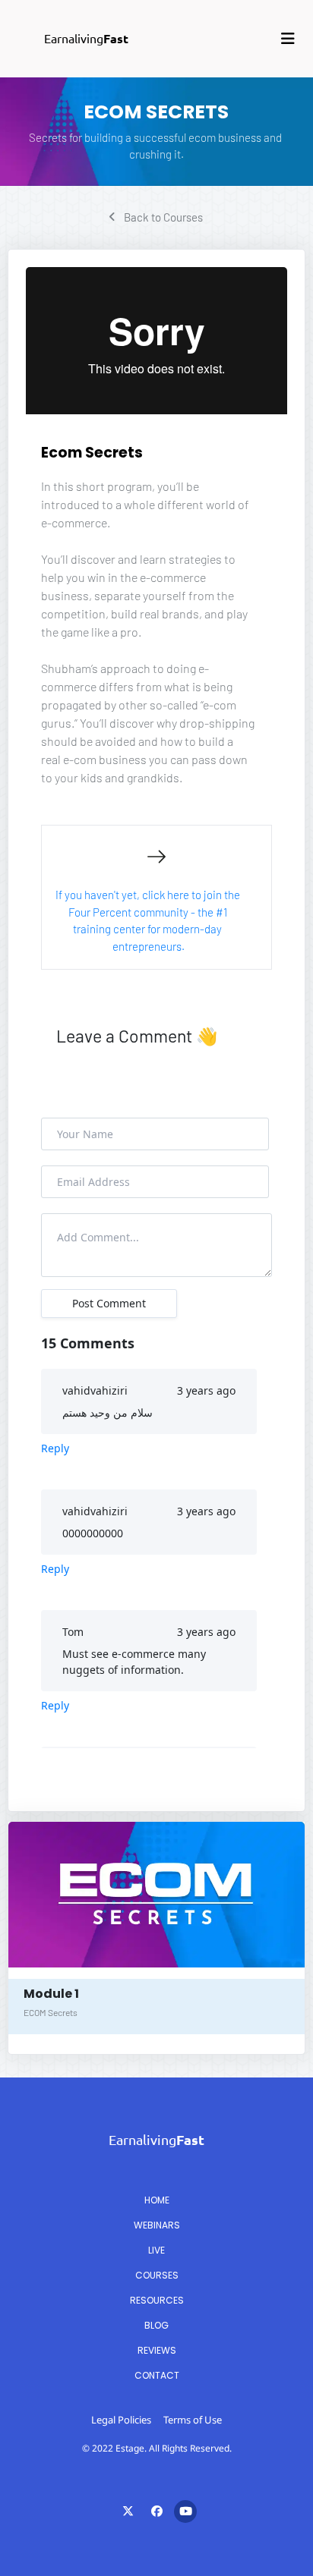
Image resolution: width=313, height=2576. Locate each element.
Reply (55, 1448)
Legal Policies (121, 2420)
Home (157, 2200)
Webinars (157, 2225)
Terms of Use (193, 2420)
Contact (157, 2375)
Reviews (157, 2350)
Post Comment (109, 1303)
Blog (156, 2325)
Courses (157, 2275)
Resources (157, 2300)
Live (156, 2250)
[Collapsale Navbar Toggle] (289, 39)
